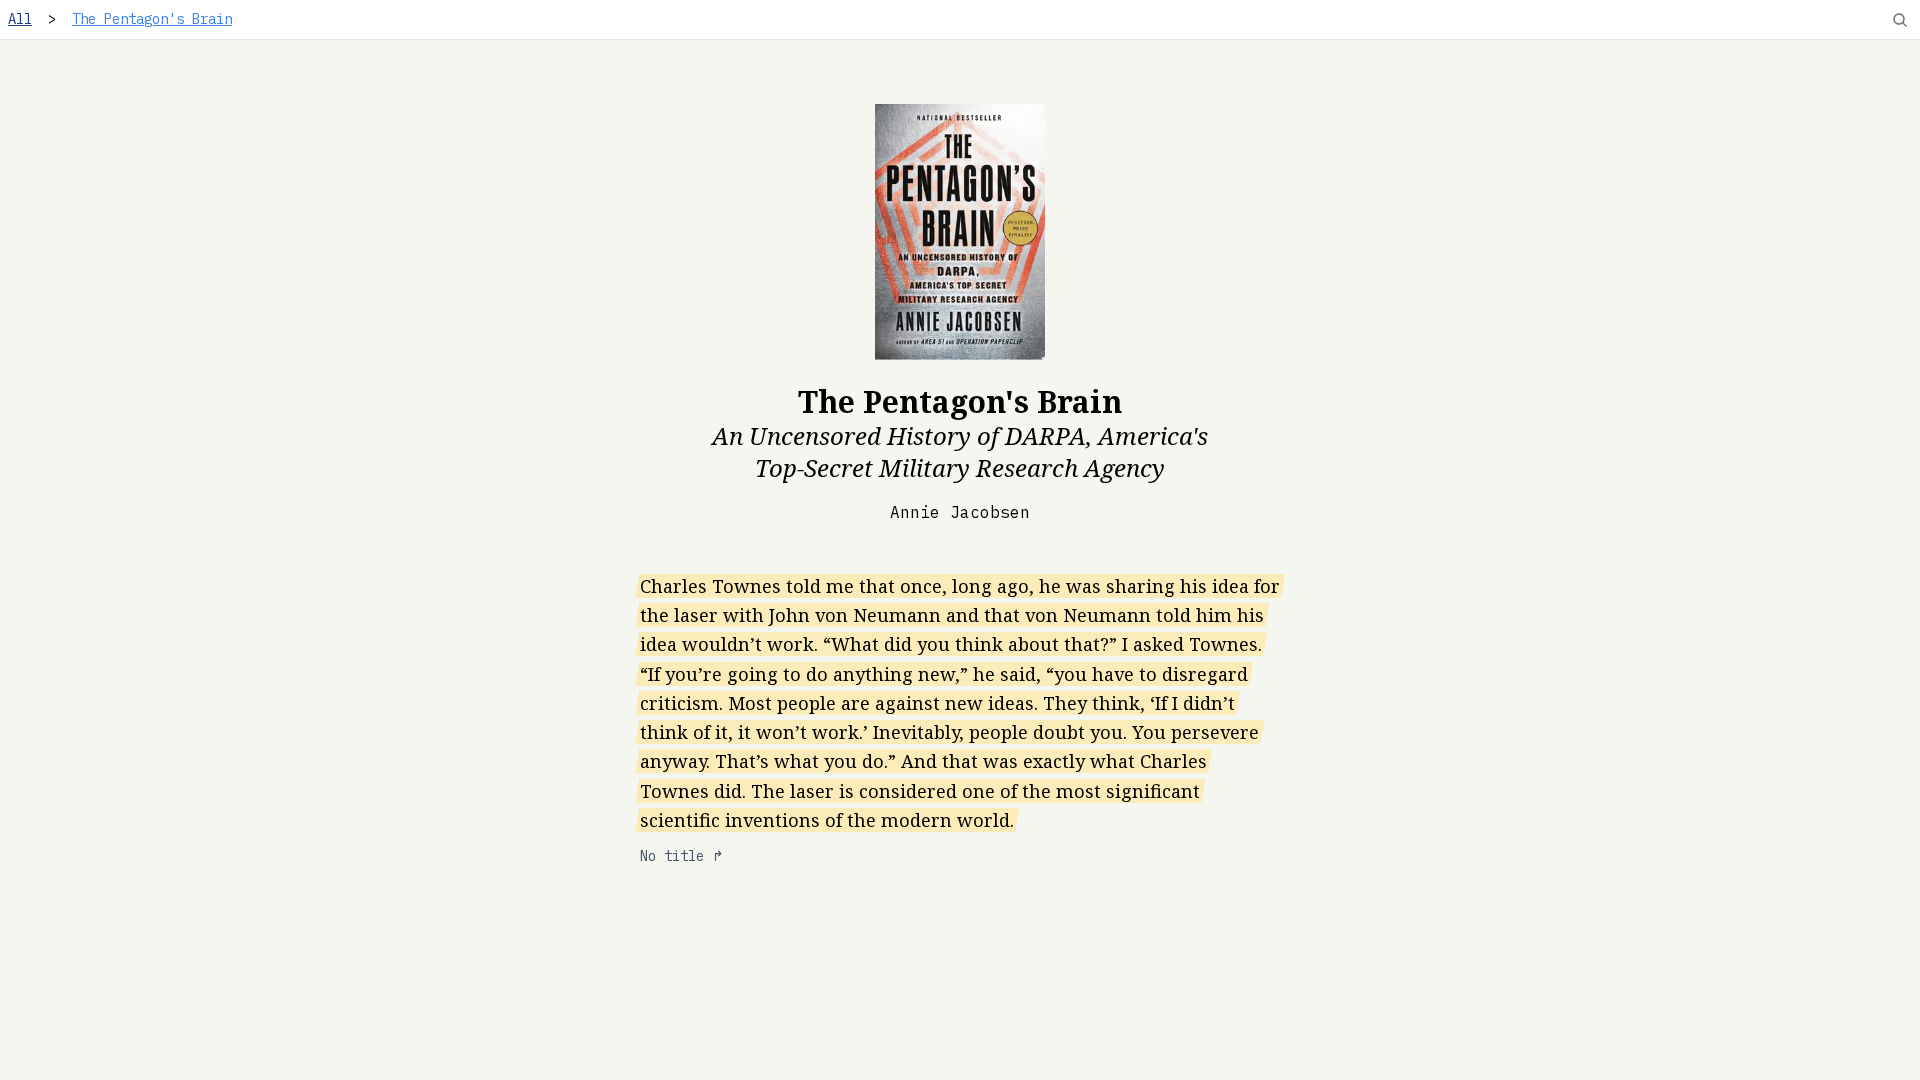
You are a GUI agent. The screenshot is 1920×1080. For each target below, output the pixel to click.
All (20, 19)
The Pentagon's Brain (152, 19)
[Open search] (1900, 20)
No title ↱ (682, 856)
